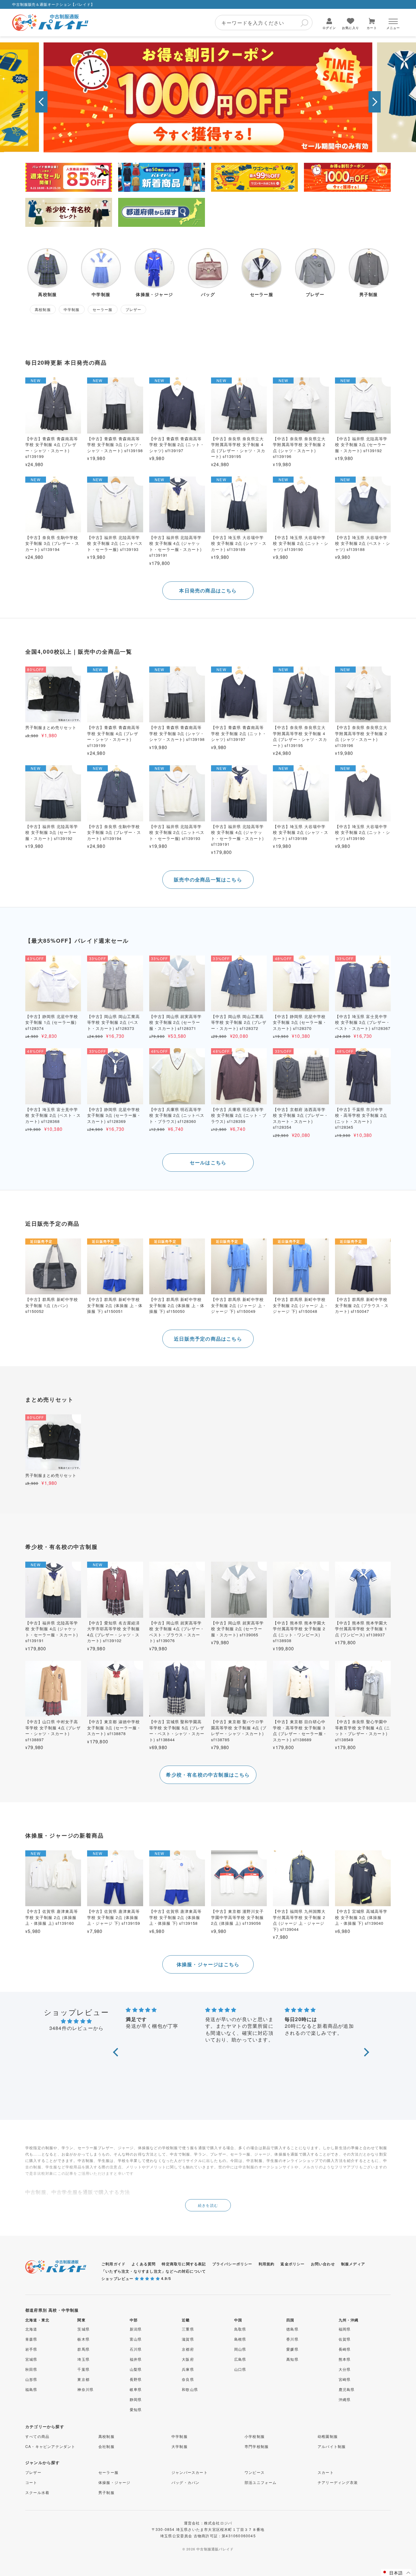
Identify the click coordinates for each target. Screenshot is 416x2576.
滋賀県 (188, 2339)
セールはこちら (208, 1162)
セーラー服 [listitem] (103, 309)
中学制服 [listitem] (72, 309)
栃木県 (83, 2339)
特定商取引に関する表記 (184, 2264)
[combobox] (264, 23)
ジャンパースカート (190, 2472)
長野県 (136, 2379)
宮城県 (31, 2359)
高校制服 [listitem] (43, 309)
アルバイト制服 (332, 2446)
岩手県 (31, 2349)
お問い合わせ (323, 2264)
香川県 (292, 2339)
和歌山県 (190, 2389)
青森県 (31, 2339)
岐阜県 (136, 2389)
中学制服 (180, 2436)
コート (31, 2482)
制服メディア (353, 2264)
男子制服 (106, 2492)
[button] (41, 102)
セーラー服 (108, 2472)
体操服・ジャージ (115, 2482)
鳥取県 (240, 2329)
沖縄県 (345, 2399)
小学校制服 (255, 2436)
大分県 (345, 2369)
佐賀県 (345, 2339)
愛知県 (136, 2409)
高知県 (292, 2359)
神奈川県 (85, 2389)
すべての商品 (37, 2436)
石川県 (136, 2349)
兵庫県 (188, 2369)
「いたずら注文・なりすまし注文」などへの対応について (154, 2271)
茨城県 (83, 2329)
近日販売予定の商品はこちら (208, 1339)
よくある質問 (144, 2264)
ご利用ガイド (113, 2264)
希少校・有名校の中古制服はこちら (208, 1775)
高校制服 (106, 2436)
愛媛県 (292, 2349)
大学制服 (180, 2446)
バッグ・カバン (185, 2482)
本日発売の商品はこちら (208, 590)
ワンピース (255, 2472)
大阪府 (188, 2359)
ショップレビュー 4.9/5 (136, 2278)
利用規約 (267, 2264)
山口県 (240, 2369)
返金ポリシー (293, 2264)
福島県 (31, 2389)
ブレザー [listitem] (134, 309)
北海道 (31, 2329)
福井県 (136, 2359)
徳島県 (292, 2329)
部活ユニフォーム (261, 2482)
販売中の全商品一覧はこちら (208, 879)
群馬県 (83, 2349)
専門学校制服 (257, 2446)
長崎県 (345, 2349)
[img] (76, 2021)
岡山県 (240, 2349)
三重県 (188, 2329)
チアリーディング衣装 (338, 2482)
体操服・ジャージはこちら (208, 1964)
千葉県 (83, 2369)
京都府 (188, 2349)
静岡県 (136, 2399)
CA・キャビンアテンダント (50, 2446)
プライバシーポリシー (232, 2264)
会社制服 (106, 2446)
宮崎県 (345, 2379)
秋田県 (31, 2369)
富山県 (136, 2339)
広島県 (240, 2359)
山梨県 (136, 2369)
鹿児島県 (347, 2389)
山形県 (31, 2379)
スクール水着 (37, 2492)
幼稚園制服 (328, 2436)
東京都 (83, 2379)
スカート (326, 2472)
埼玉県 (83, 2359)
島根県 (240, 2339)
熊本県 (345, 2359)
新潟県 (136, 2329)
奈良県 (188, 2379)
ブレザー (33, 2472)
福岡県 (345, 2329)
